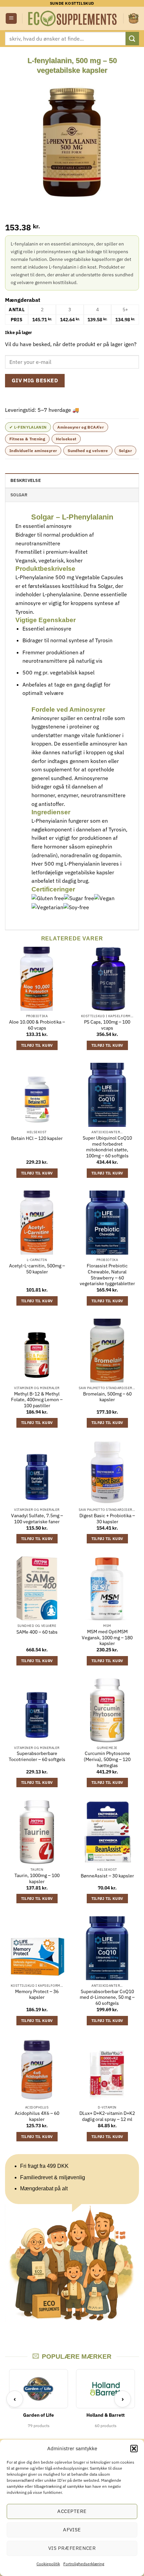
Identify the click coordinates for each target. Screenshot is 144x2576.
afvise (72, 2530)
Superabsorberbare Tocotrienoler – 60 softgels (37, 1757)
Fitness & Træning (27, 439)
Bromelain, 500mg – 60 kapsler (107, 1397)
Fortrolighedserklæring (84, 2564)
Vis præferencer (72, 2548)
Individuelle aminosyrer (33, 451)
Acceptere (72, 2511)
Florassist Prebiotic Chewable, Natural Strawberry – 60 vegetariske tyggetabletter (107, 1275)
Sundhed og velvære (88, 451)
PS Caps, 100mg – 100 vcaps (107, 1025)
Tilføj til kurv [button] (37, 1045)
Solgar (125, 451)
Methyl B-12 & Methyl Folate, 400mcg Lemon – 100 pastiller (37, 1400)
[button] (134, 2449)
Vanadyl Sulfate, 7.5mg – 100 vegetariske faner (37, 1519)
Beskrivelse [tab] (26, 480)
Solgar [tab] (19, 495)
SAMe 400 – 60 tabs (37, 1632)
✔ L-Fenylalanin (28, 427)
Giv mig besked (35, 380)
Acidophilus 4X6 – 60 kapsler (37, 2116)
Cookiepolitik (48, 2564)
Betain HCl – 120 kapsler (37, 1138)
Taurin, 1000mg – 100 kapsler (37, 1879)
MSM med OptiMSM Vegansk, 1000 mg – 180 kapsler (107, 1638)
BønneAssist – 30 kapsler (107, 1876)
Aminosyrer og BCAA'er (81, 427)
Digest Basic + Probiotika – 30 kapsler (107, 1519)
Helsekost (66, 439)
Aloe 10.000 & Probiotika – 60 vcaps (37, 1025)
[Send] (132, 38)
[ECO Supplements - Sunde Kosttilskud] (73, 18)
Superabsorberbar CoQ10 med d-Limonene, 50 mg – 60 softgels (107, 1997)
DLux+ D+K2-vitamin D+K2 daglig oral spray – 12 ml (107, 2116)
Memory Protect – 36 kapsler (37, 1995)
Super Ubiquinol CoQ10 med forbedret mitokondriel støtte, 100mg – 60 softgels (107, 1147)
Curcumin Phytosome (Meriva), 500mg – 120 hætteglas (107, 1759)
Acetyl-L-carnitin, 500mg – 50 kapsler (37, 1269)
